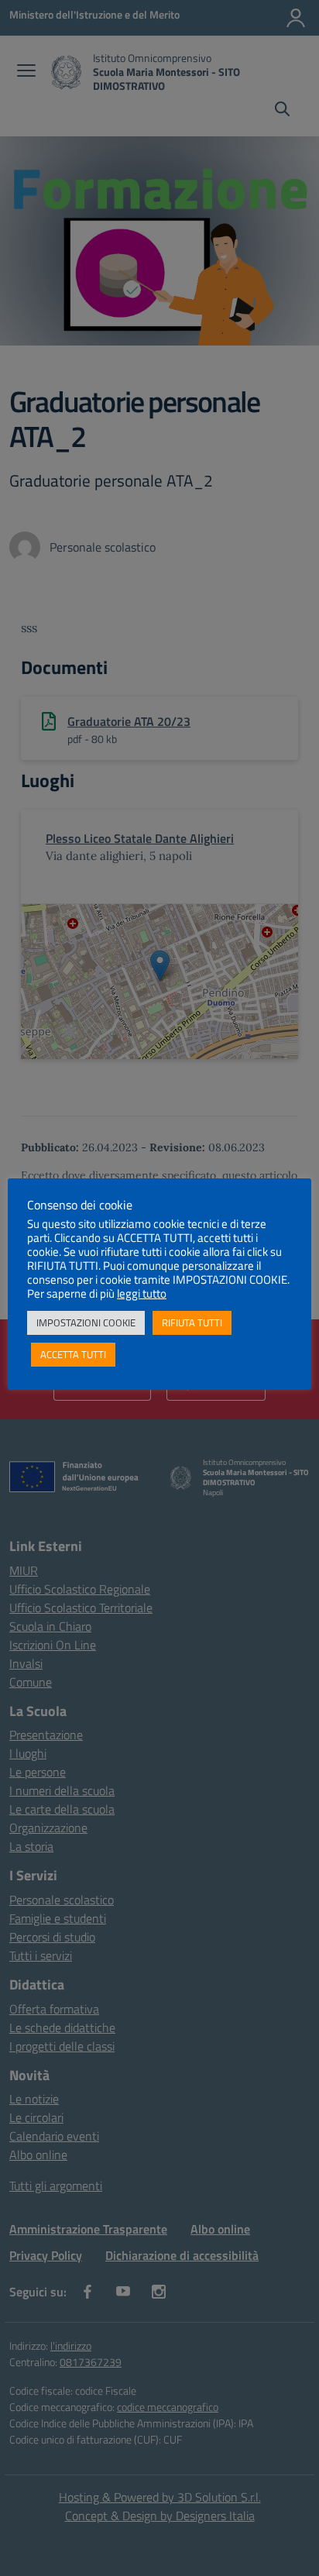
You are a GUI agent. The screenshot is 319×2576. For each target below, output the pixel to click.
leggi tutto (142, 1294)
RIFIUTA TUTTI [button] (192, 1322)
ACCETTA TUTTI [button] (73, 1354)
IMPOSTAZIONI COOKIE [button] (86, 1322)
